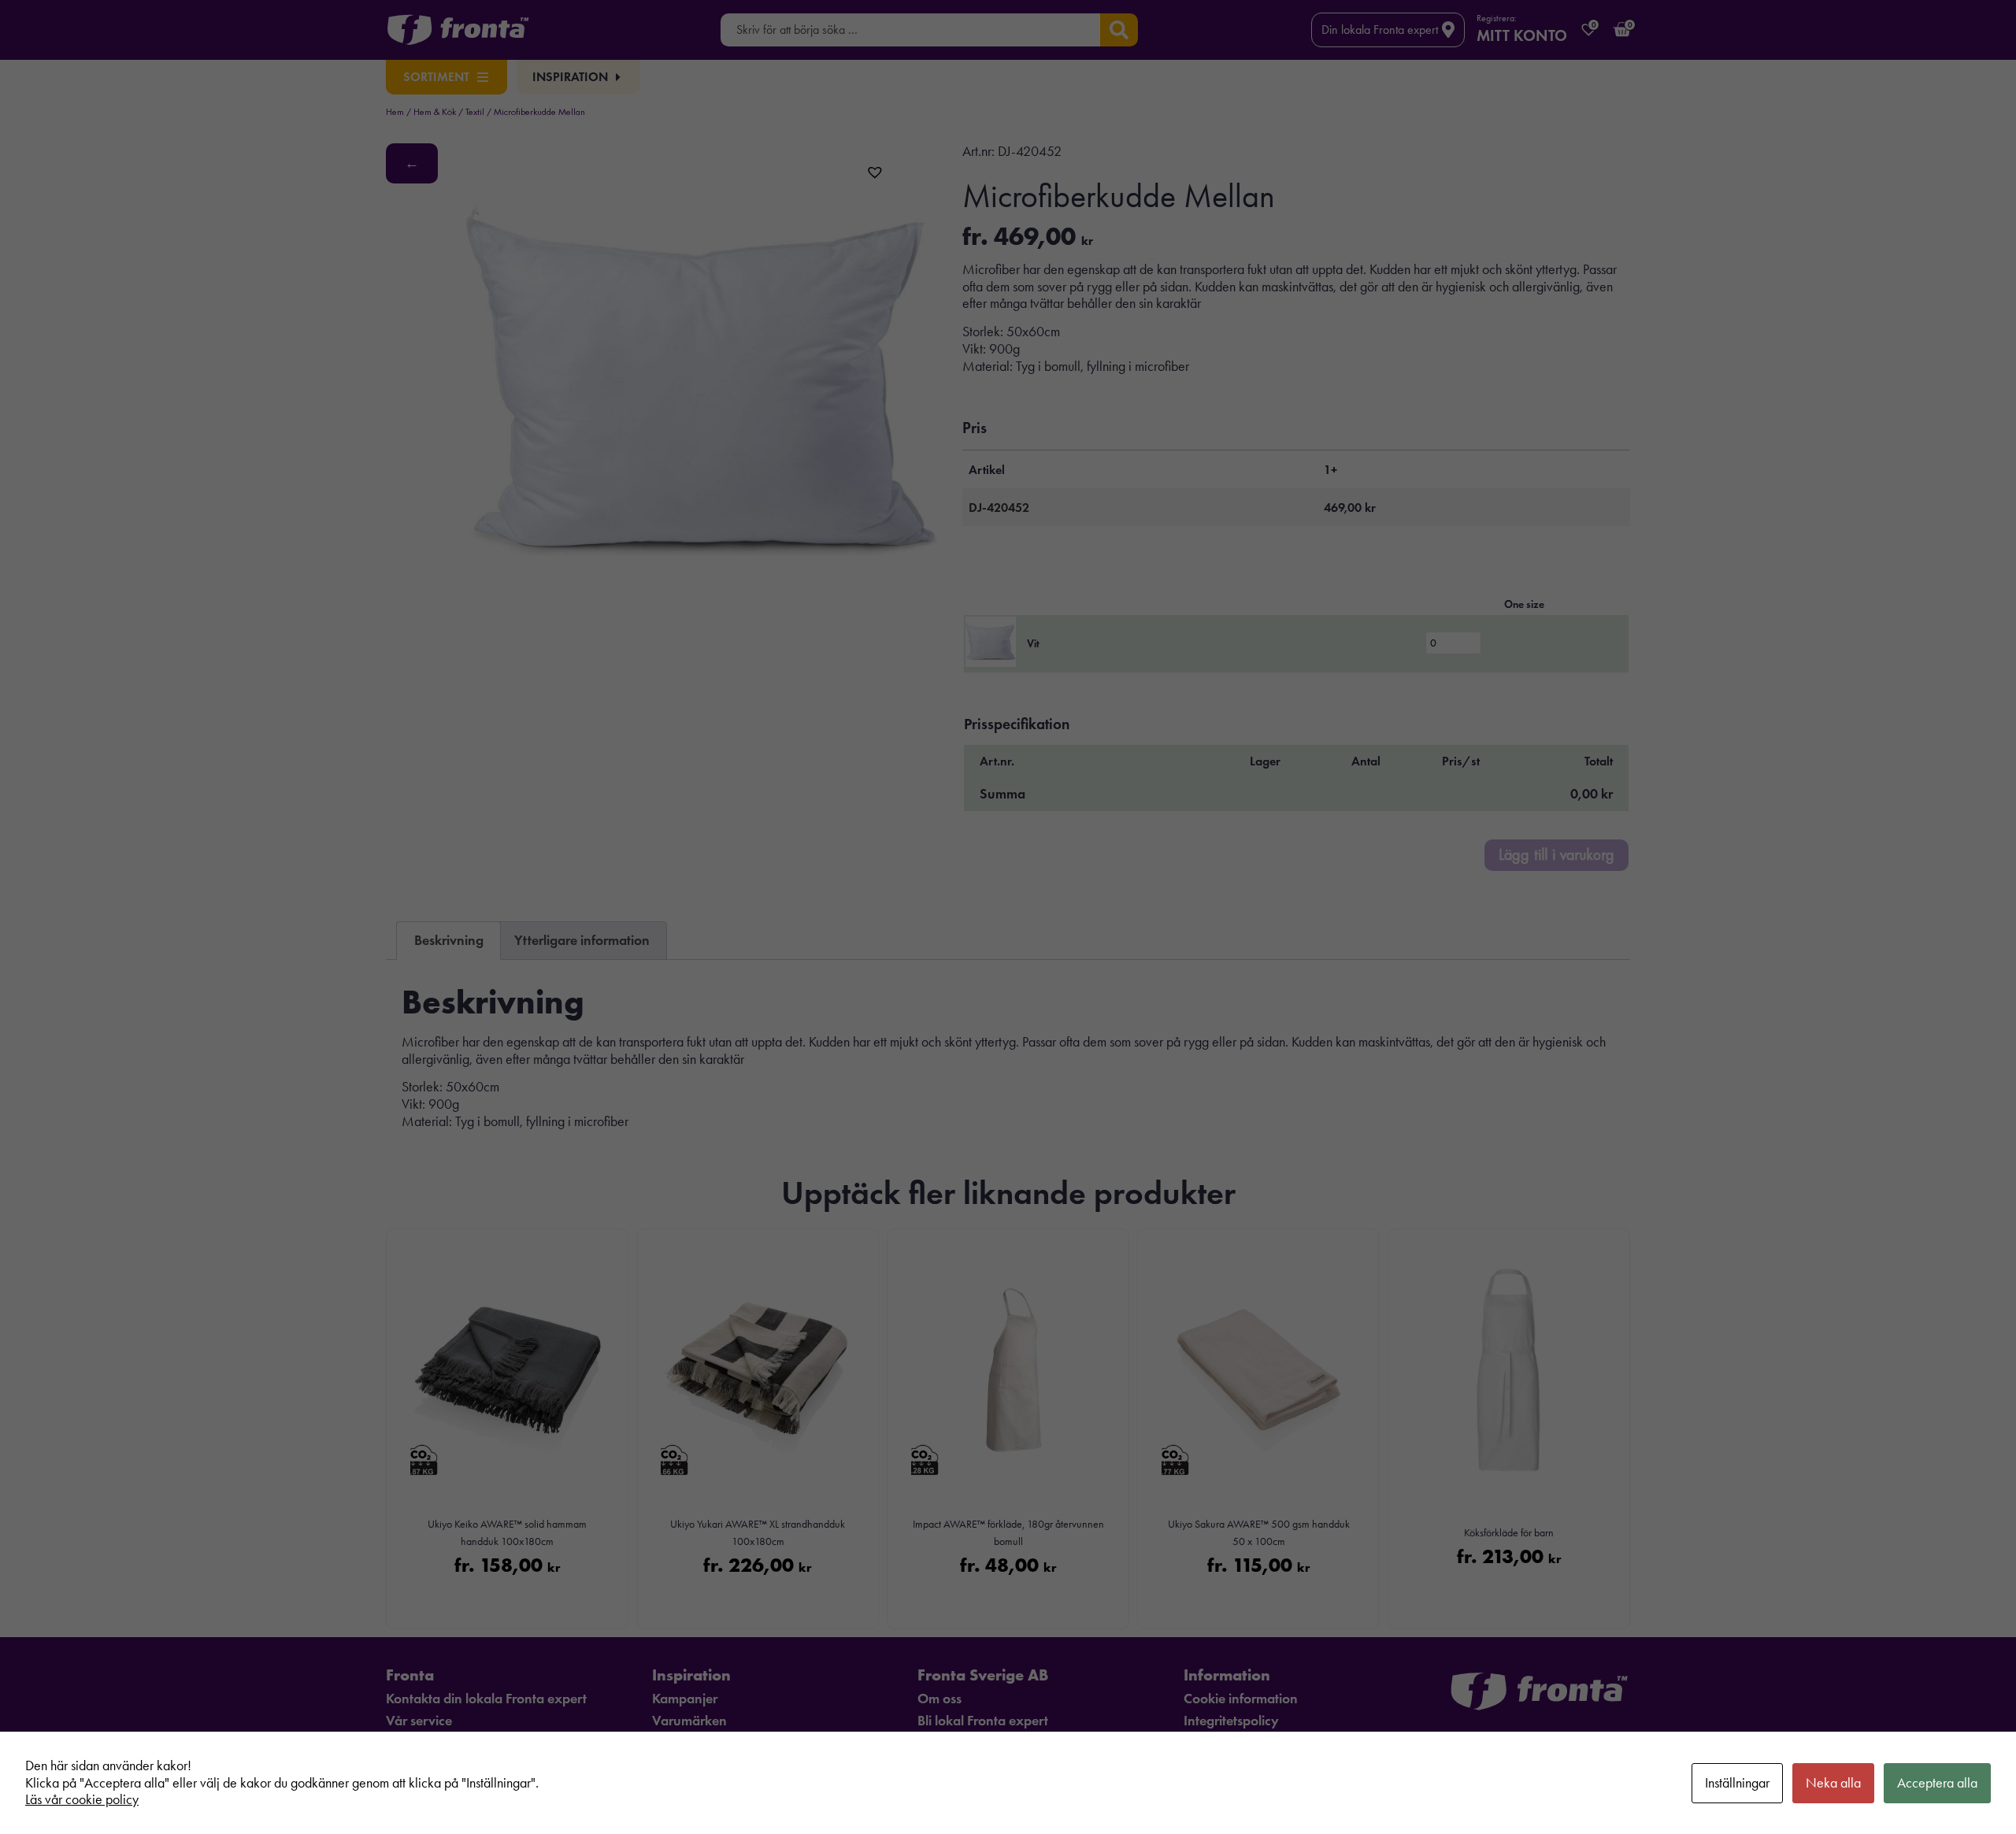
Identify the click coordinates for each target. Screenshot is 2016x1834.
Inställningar (1737, 1783)
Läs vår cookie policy (82, 1799)
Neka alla (1833, 1783)
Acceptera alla (1937, 1783)
